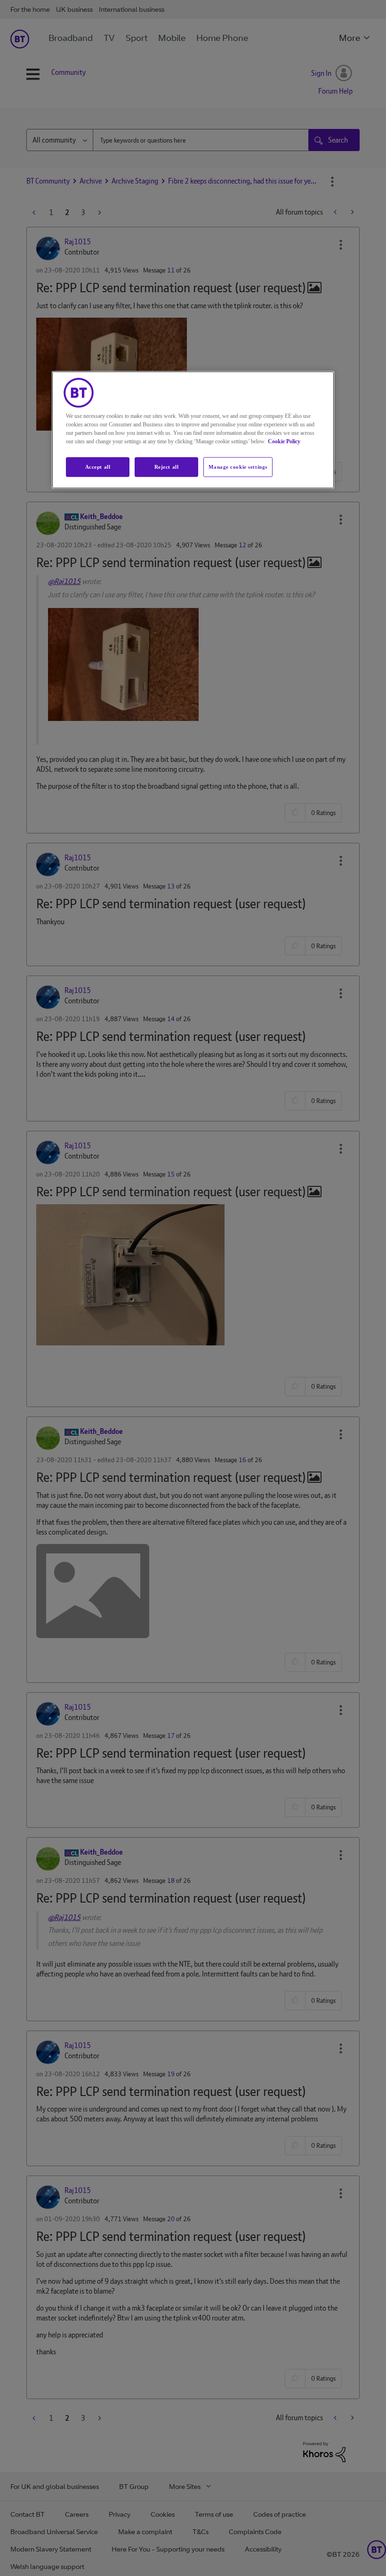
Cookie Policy (284, 441)
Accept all (98, 467)
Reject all (167, 467)
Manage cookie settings (238, 467)
